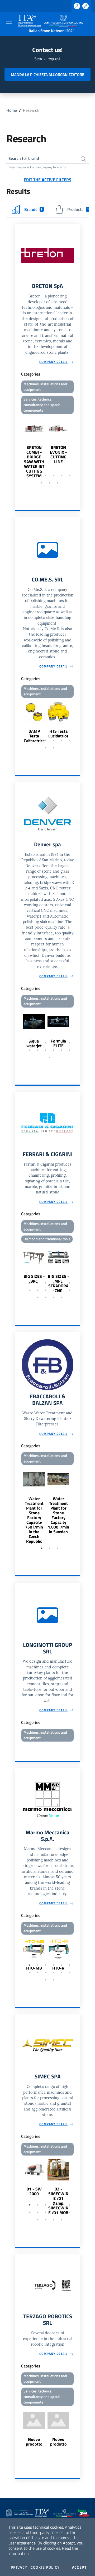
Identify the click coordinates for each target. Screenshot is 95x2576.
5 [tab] (61, 475)
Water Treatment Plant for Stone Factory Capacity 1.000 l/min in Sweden (58, 1515)
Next (78, 447)
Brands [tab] (34, 209)
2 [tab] (38, 475)
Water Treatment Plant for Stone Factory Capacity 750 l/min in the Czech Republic (34, 1520)
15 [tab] (54, 1298)
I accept (78, 2567)
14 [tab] (46, 1298)
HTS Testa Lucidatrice (58, 733)
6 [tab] (69, 475)
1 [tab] (30, 475)
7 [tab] (42, 483)
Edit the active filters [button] (47, 180)
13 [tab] (50, 1057)
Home (12, 110)
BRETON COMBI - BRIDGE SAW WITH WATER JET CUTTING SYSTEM (34, 462)
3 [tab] (46, 475)
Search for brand (24, 158)
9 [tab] (58, 483)
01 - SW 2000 (34, 2191)
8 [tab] (50, 483)
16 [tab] (61, 1298)
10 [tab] (54, 1050)
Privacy (19, 2567)
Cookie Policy (45, 2567)
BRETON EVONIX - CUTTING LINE (58, 454)
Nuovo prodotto (34, 2442)
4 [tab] (54, 475)
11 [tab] (61, 1050)
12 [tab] (69, 1050)
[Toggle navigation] (9, 23)
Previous (17, 447)
